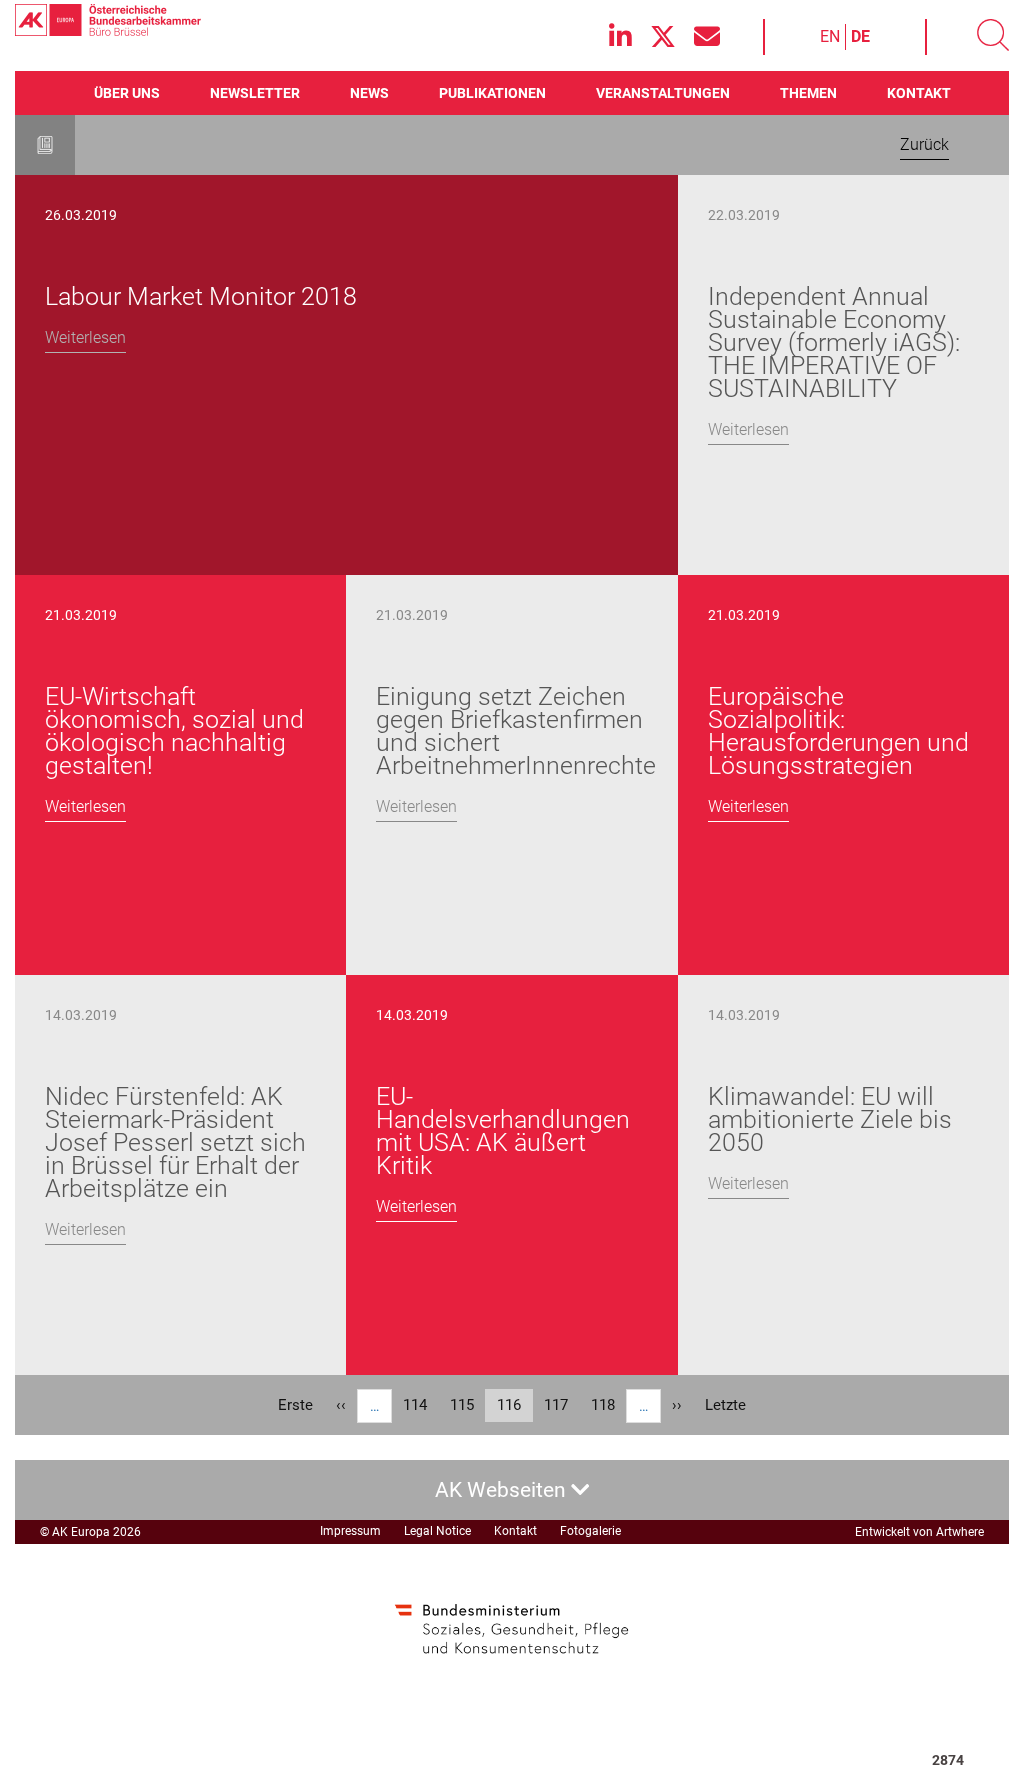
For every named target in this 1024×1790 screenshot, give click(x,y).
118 (608, 1405)
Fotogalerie (590, 1531)
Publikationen (492, 93)
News (369, 93)
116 (515, 1409)
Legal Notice (437, 1531)
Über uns (127, 93)
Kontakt (919, 93)
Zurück (924, 144)
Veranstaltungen (663, 93)
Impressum (350, 1531)
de (860, 36)
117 (561, 1405)
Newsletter (255, 93)
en (830, 36)
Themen (808, 93)
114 (420, 1405)
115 (467, 1405)
